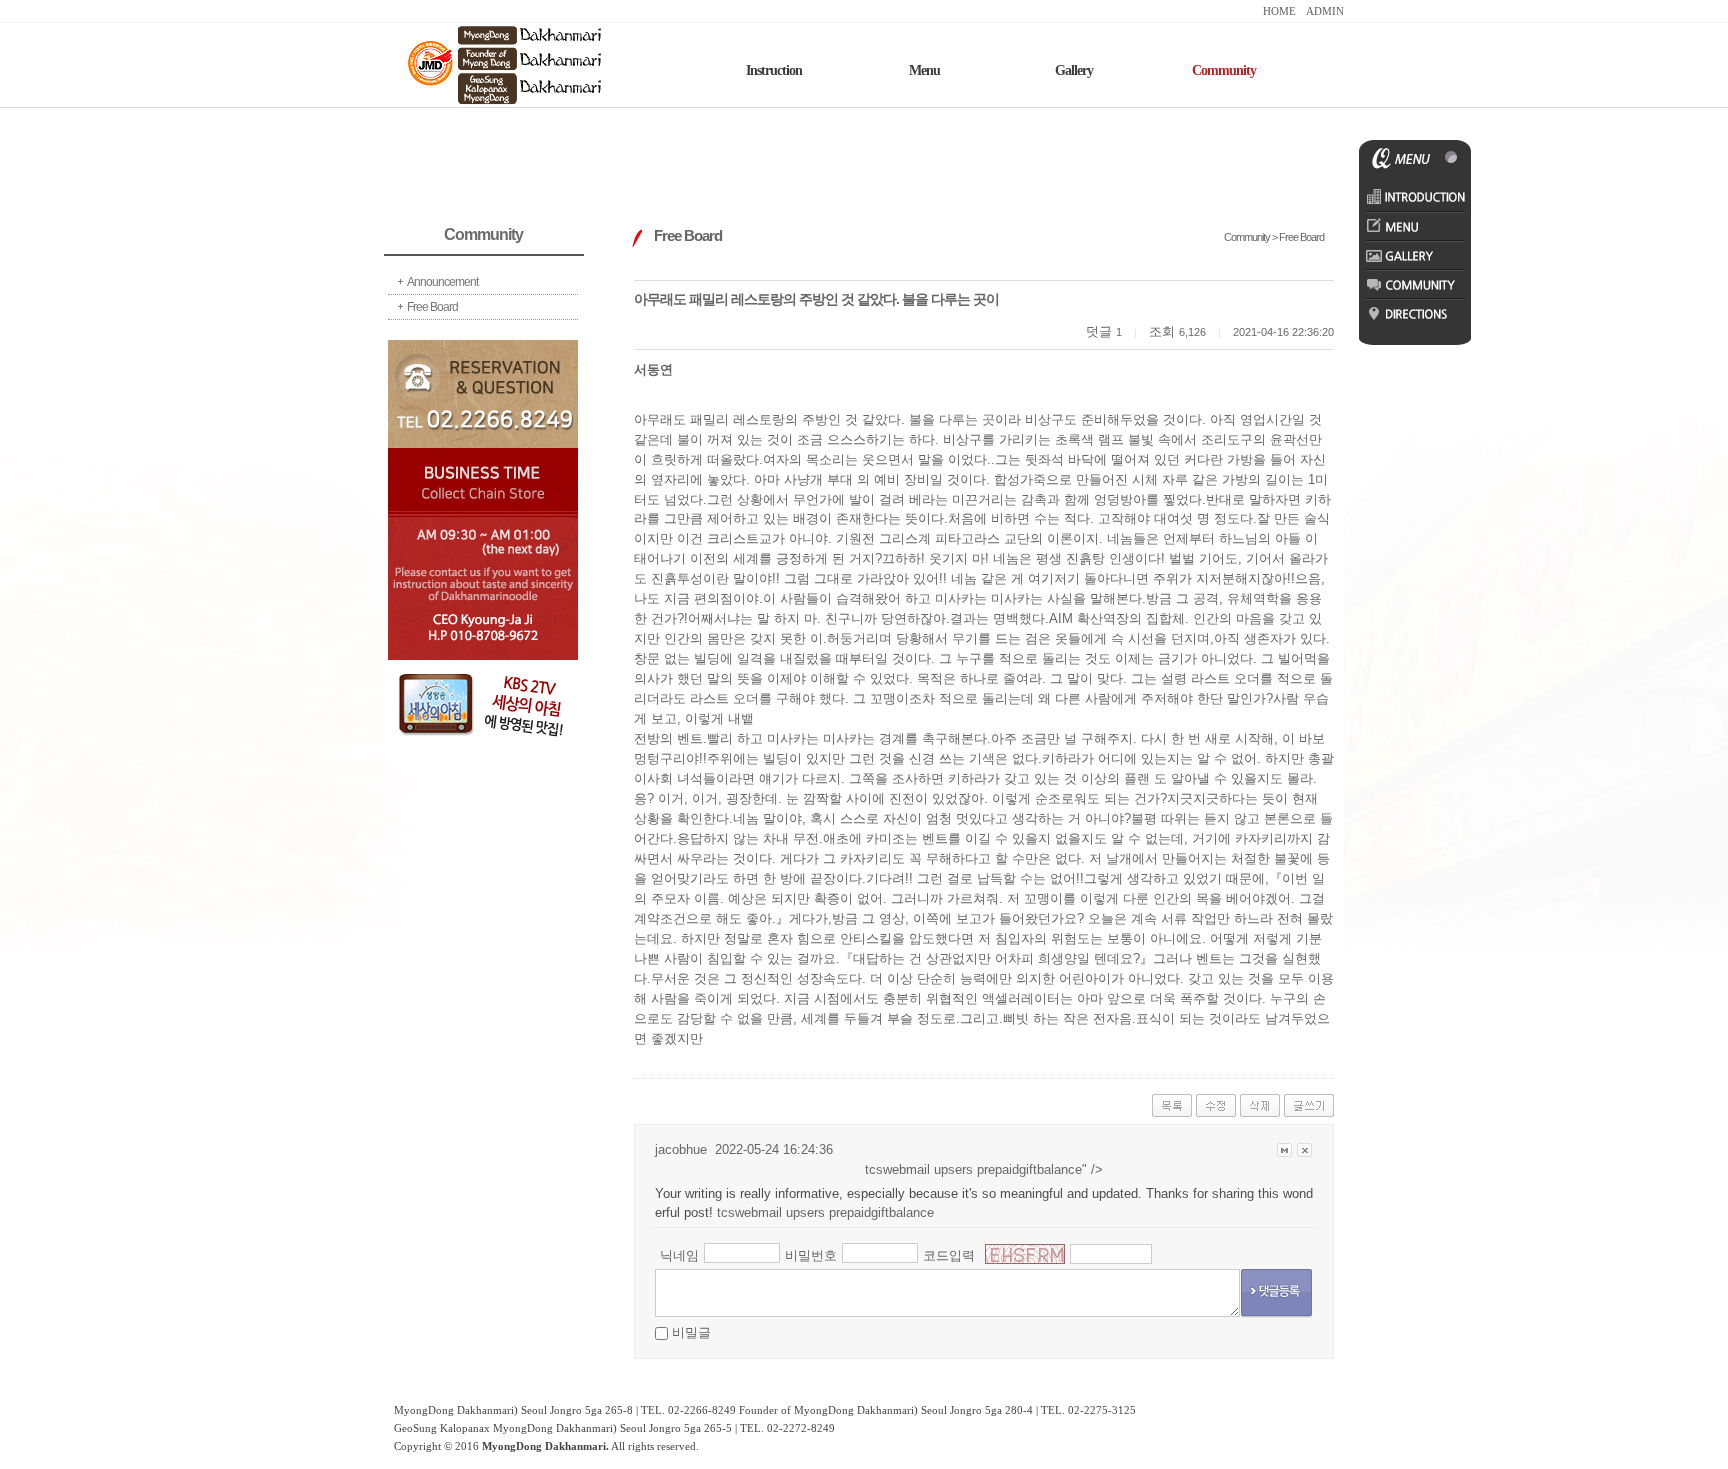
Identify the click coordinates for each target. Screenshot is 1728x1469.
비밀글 (691, 1332)
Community (1224, 70)
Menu (924, 70)
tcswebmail (749, 1212)
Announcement (442, 282)
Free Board (432, 307)
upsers (953, 1169)
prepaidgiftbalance (1029, 1169)
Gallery (1074, 70)
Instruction (774, 70)
